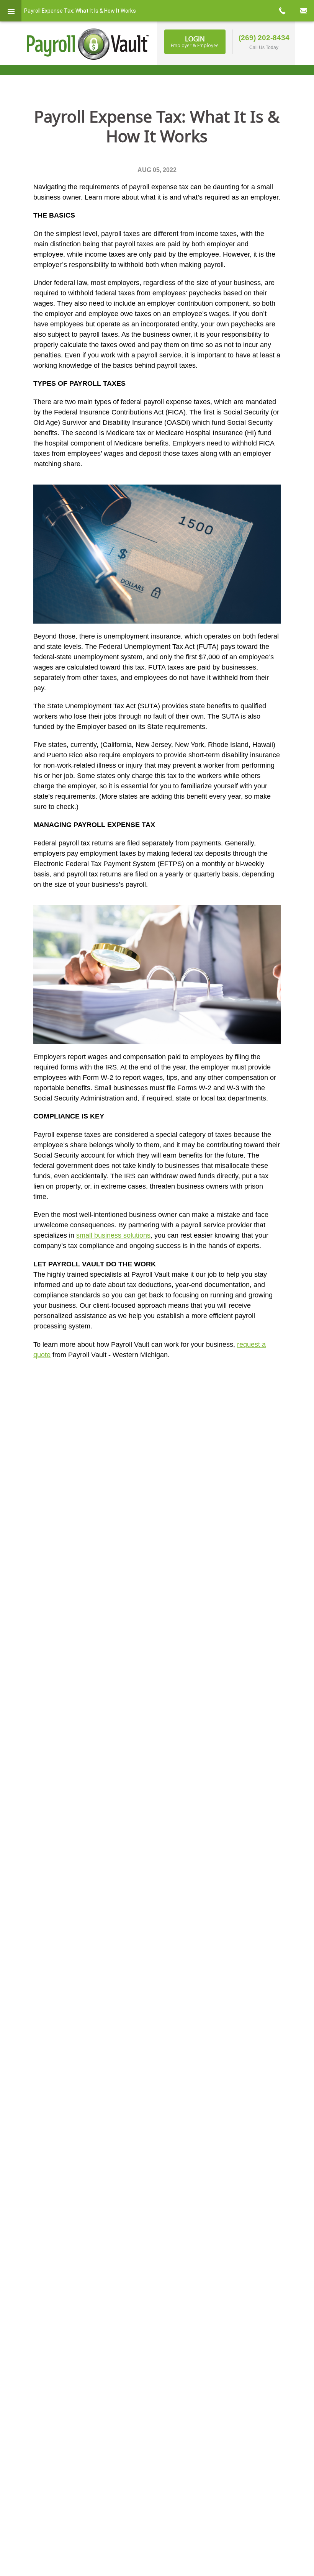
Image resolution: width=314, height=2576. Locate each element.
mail (303, 11)
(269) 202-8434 (264, 38)
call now (282, 11)
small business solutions (113, 1235)
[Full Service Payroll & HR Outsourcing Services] (88, 44)
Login (195, 41)
